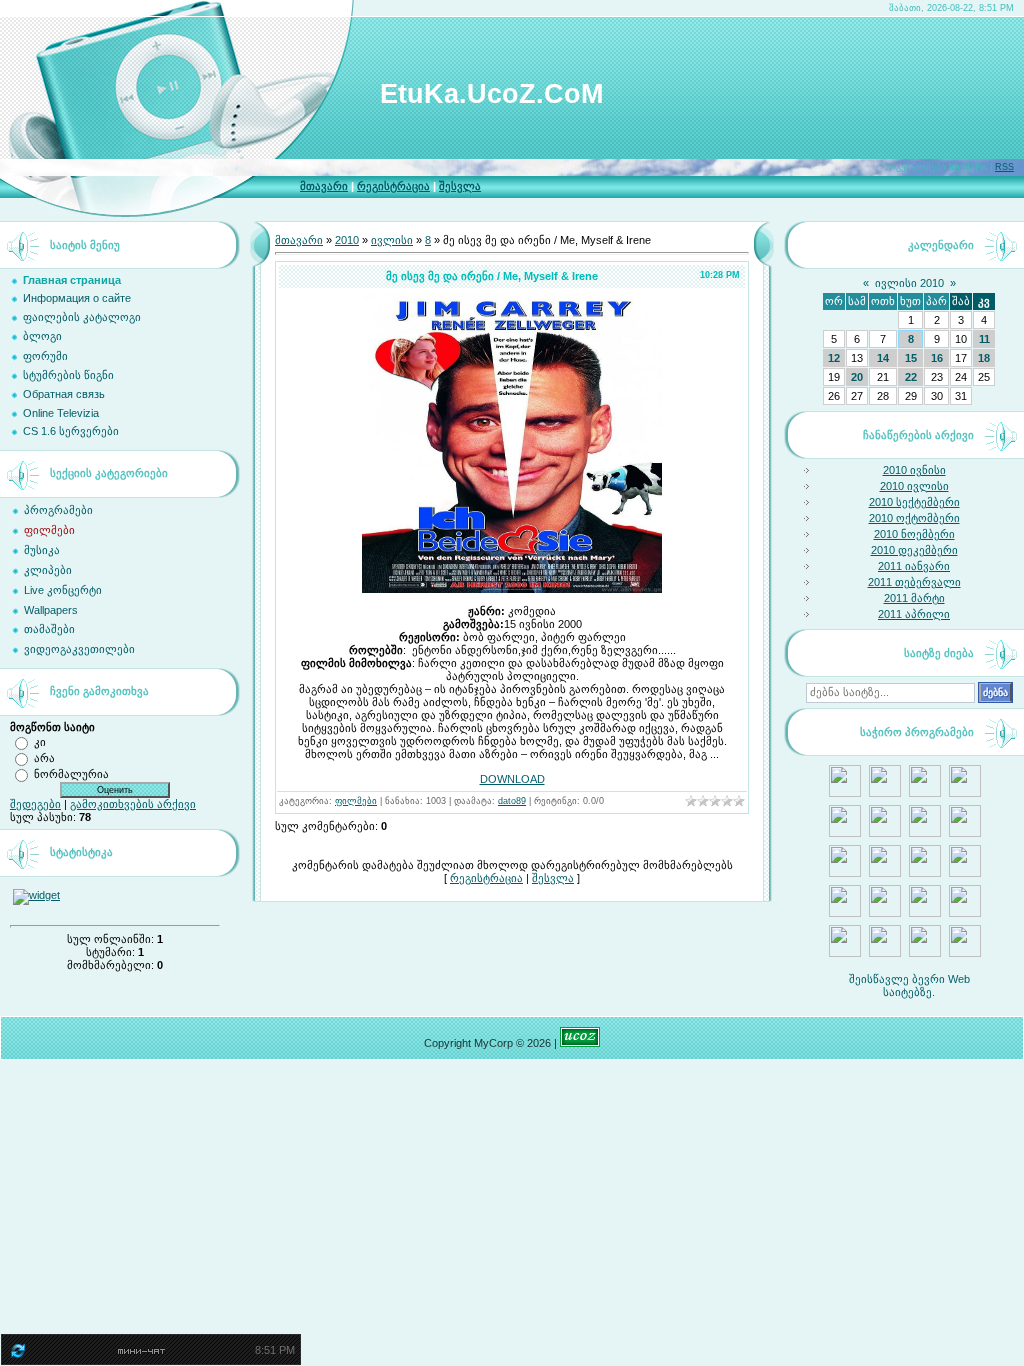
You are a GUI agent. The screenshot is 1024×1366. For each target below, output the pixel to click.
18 (984, 358)
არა (44, 757)
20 (857, 377)
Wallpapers (51, 610)
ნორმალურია (71, 773)
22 (911, 377)
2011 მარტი (914, 598)
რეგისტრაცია (393, 186)
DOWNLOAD (512, 779)
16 (937, 358)
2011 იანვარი (914, 566)
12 (834, 358)
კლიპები (48, 570)
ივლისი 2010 (909, 283)
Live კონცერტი (63, 590)
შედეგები (35, 804)
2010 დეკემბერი (914, 550)
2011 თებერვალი (914, 582)
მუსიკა (42, 550)
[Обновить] (16, 1355)
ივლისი (392, 240)
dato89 (512, 801)
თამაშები (49, 629)
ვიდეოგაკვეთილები (79, 649)
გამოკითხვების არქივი (133, 804)
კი (40, 741)
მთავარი (324, 186)
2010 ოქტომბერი (914, 518)
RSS (1004, 167)
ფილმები (49, 530)
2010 (347, 240)
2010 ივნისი (914, 470)
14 (883, 358)
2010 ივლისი (914, 486)
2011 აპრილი (914, 614)
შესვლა (460, 186)
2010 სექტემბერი (914, 502)
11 (984, 339)
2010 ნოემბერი (914, 534)
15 (911, 358)
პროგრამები (58, 510)
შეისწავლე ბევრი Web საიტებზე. (909, 985)
